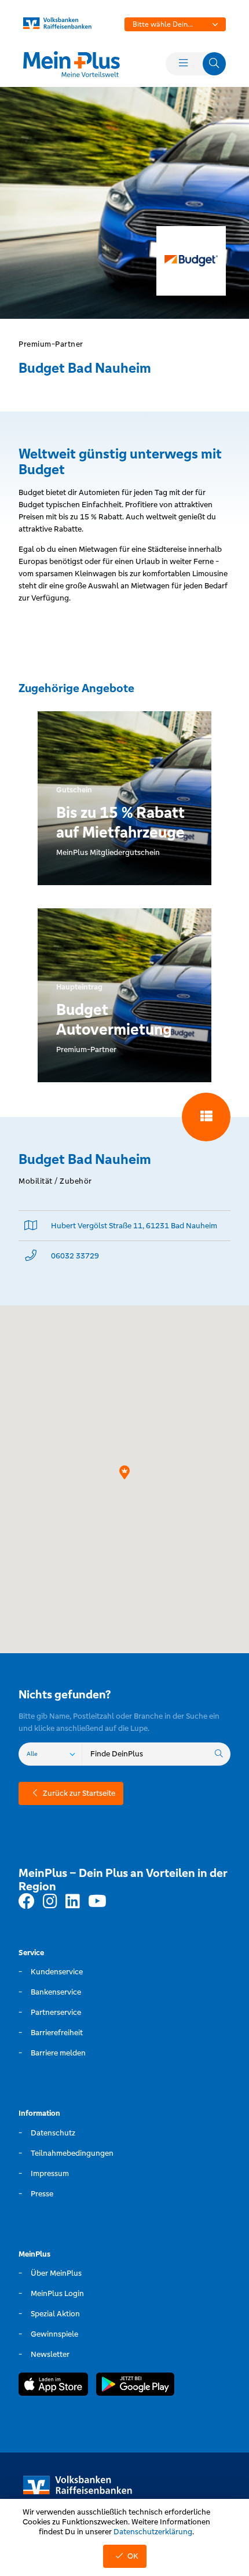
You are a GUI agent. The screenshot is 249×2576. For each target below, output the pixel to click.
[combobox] (175, 24)
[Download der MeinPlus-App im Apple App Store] (53, 2386)
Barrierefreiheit (57, 2033)
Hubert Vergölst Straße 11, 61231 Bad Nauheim (134, 1226)
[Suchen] (219, 1754)
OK (133, 2556)
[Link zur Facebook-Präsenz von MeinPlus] (27, 1902)
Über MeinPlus (56, 2273)
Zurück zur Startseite (79, 1793)
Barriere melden (58, 2053)
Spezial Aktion (55, 2314)
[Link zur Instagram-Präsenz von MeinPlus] (50, 1902)
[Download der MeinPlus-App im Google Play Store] (135, 2386)
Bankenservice (56, 1992)
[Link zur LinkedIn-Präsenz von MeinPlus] (73, 1902)
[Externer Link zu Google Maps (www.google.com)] (31, 1226)
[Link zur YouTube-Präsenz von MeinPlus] (97, 1902)
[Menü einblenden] (183, 64)
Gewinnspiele (54, 2334)
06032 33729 (75, 1256)
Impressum (50, 2173)
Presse (42, 2194)
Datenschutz (53, 2133)
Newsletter (50, 2354)
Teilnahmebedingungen (72, 2153)
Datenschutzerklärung (153, 2532)
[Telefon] (31, 1256)
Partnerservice (56, 2012)
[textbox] (175, 24)
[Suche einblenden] (214, 64)
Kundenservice (57, 1972)
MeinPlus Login (57, 2293)
